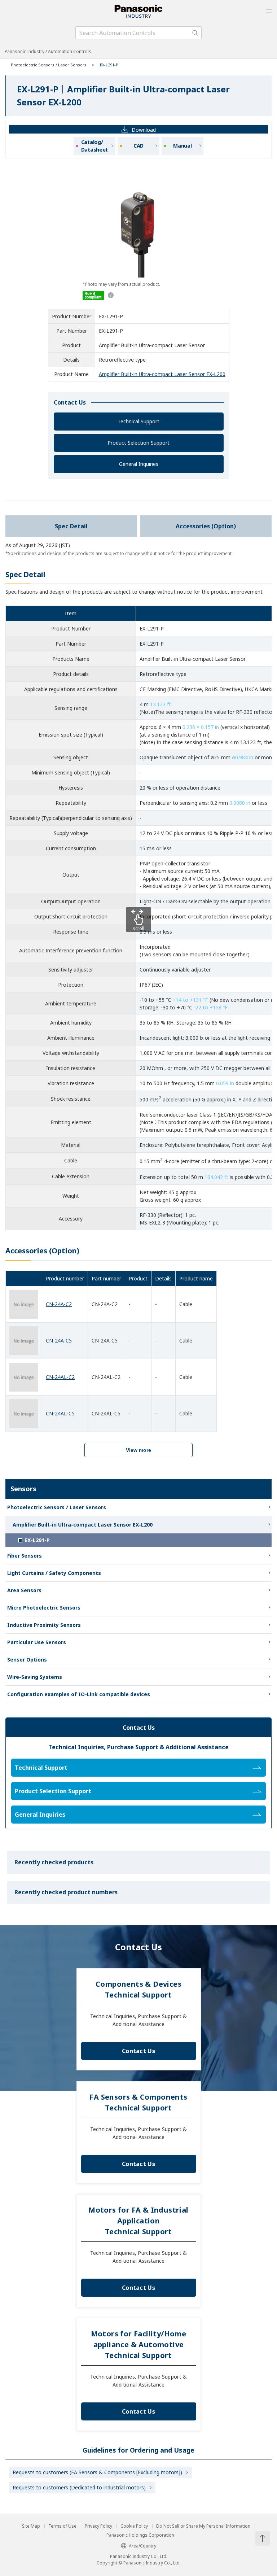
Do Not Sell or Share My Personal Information (203, 2526)
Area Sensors (24, 1590)
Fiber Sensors (25, 1556)
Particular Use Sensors (37, 1642)
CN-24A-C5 (59, 1341)
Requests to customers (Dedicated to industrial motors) (79, 2487)
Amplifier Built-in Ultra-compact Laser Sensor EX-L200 (162, 374)
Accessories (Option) (206, 526)
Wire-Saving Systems (35, 1677)
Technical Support (138, 421)
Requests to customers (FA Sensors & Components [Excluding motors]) (97, 2472)
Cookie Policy (134, 2526)
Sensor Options (27, 1660)
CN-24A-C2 (59, 1304)
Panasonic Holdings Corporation (140, 2535)
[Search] (195, 33)
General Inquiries (139, 464)
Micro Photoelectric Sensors (44, 1608)
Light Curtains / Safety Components (54, 1573)
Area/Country (142, 2546)
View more (138, 1450)
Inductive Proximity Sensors (44, 1625)
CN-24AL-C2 (60, 1377)
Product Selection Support (138, 443)
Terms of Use (62, 2526)
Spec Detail (71, 526)
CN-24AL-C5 (60, 1413)
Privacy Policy (98, 2526)
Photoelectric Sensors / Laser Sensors (49, 65)
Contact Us (138, 2051)
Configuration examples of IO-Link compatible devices (79, 1694)
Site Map (31, 2526)
